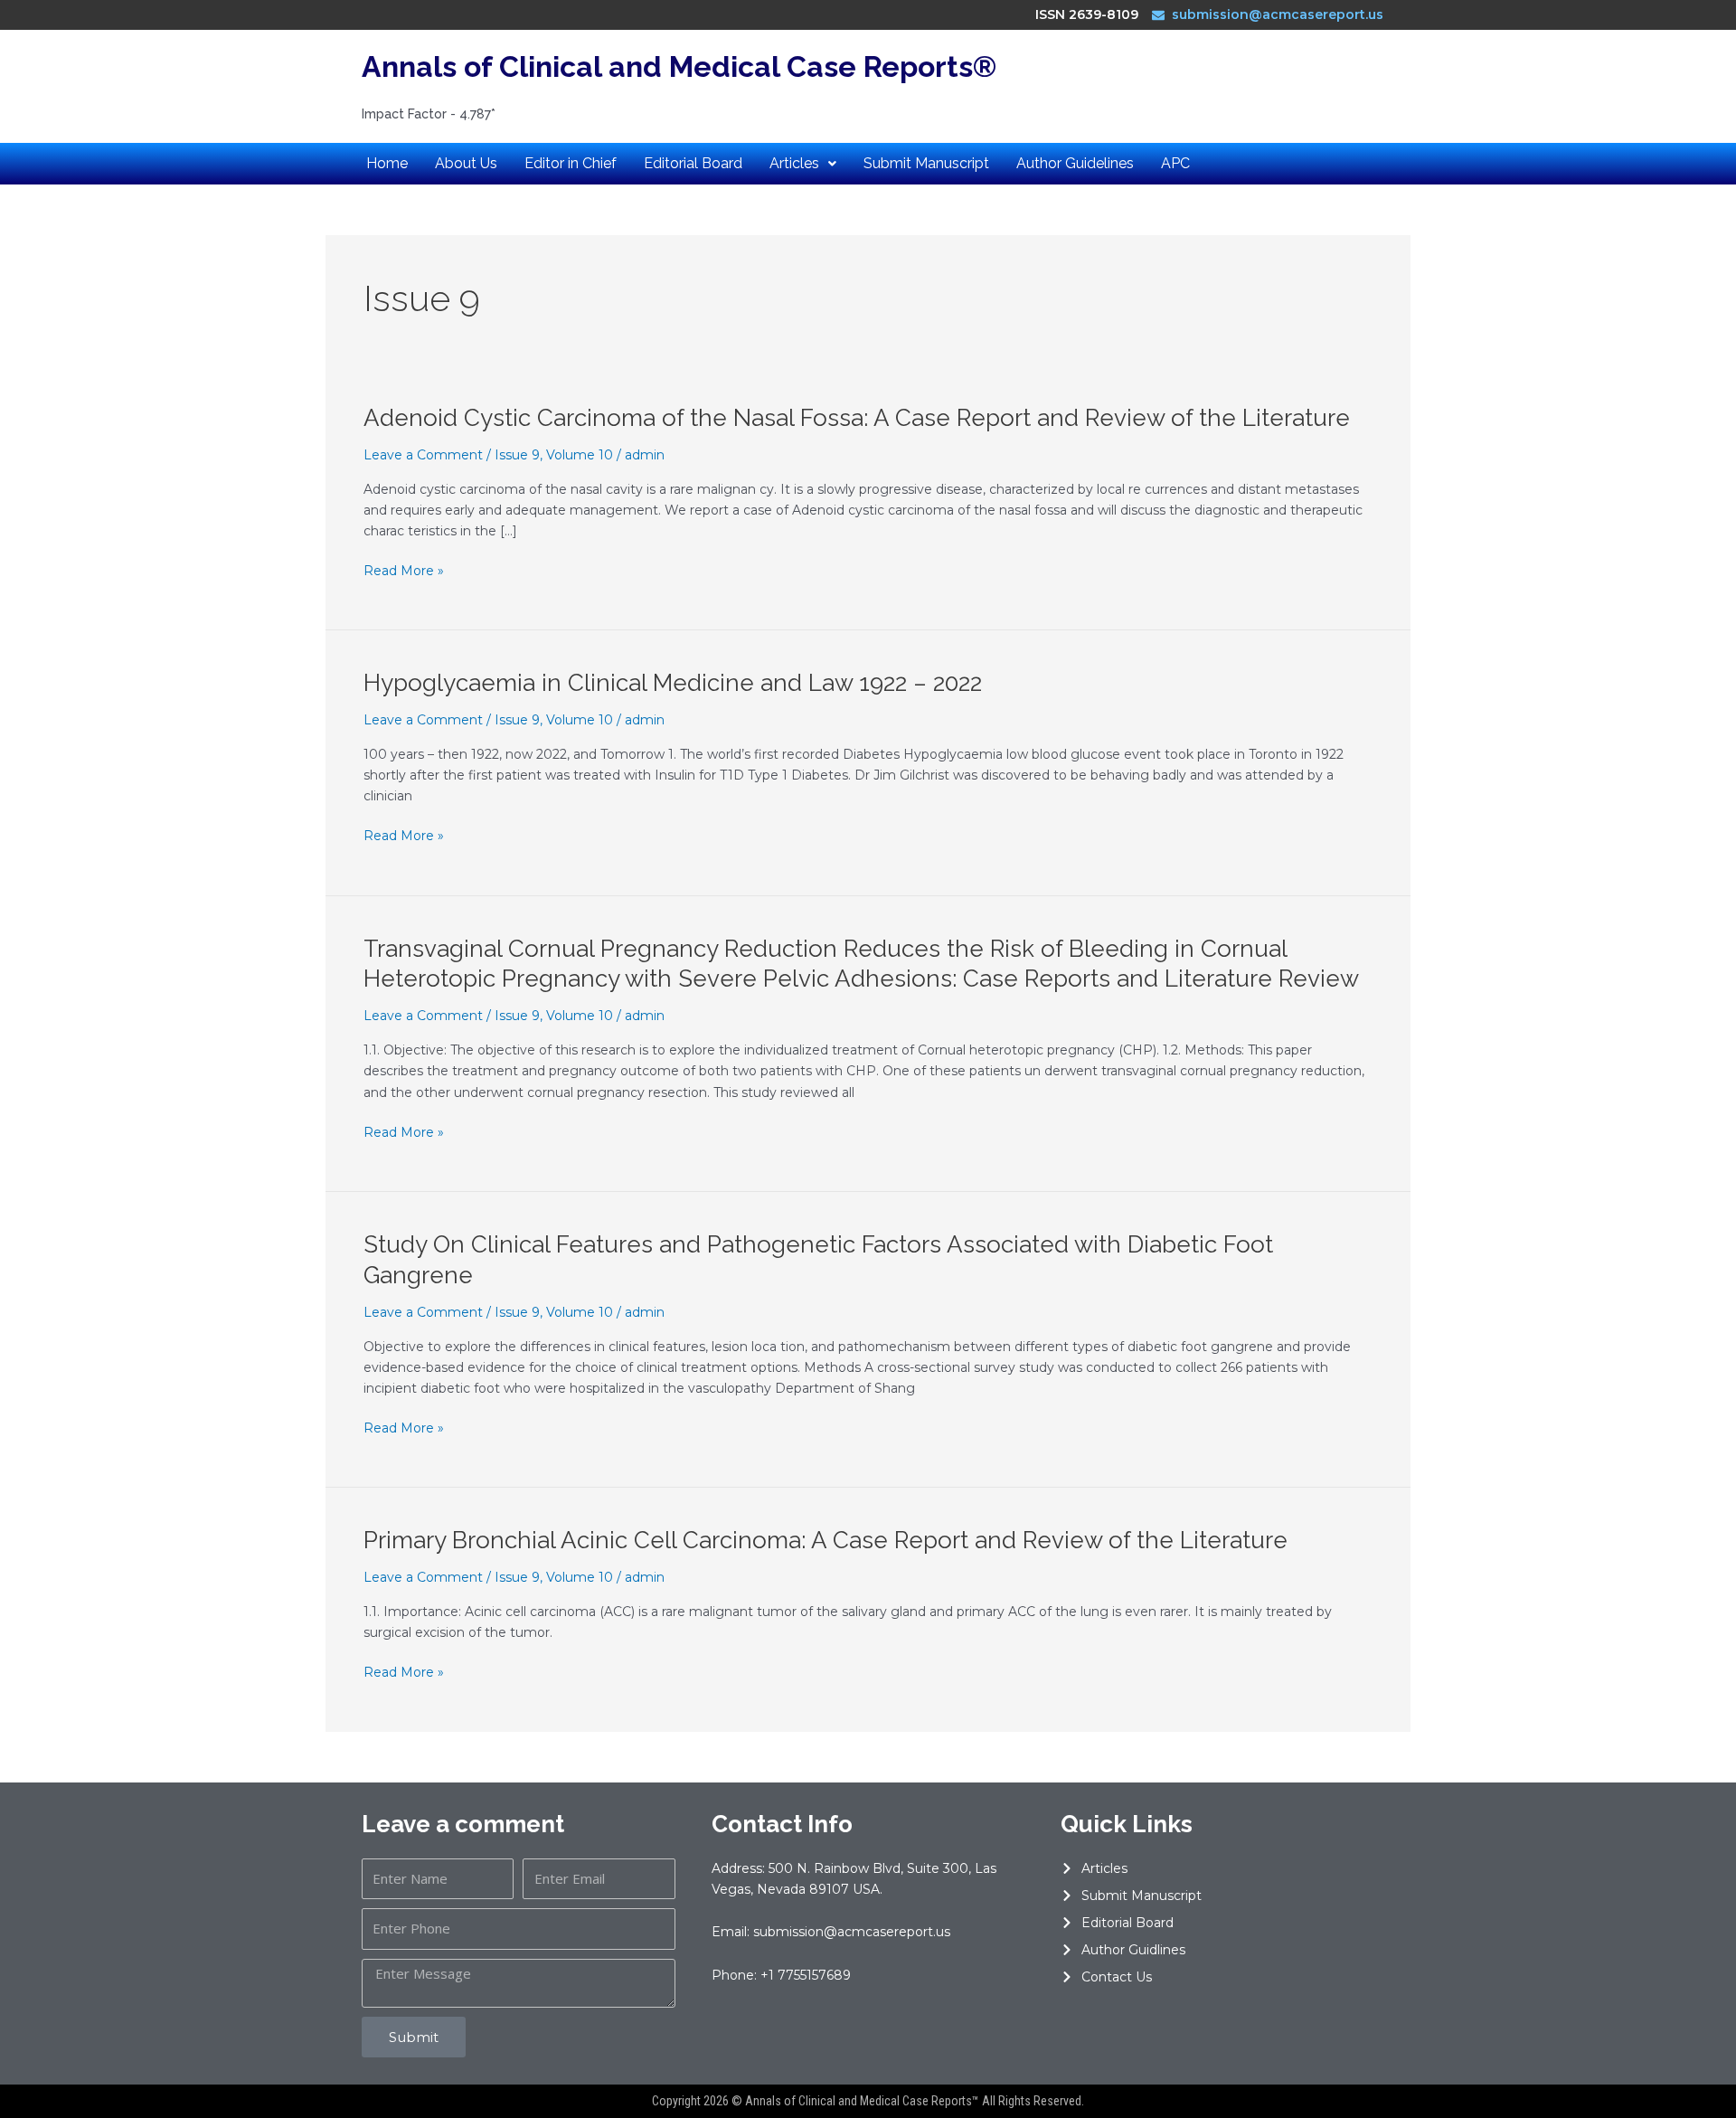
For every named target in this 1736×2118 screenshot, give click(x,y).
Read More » (404, 571)
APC (1175, 163)
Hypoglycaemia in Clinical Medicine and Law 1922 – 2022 (673, 683)
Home (387, 163)
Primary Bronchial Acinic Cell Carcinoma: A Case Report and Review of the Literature (826, 1540)
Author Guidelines (1075, 163)
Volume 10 (580, 455)
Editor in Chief (571, 163)
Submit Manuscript (926, 163)
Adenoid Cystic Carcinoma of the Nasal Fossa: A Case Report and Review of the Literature (857, 418)
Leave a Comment (423, 455)
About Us (466, 163)
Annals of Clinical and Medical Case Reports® (679, 66)
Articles (794, 163)
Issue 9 (517, 455)
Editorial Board (693, 163)
